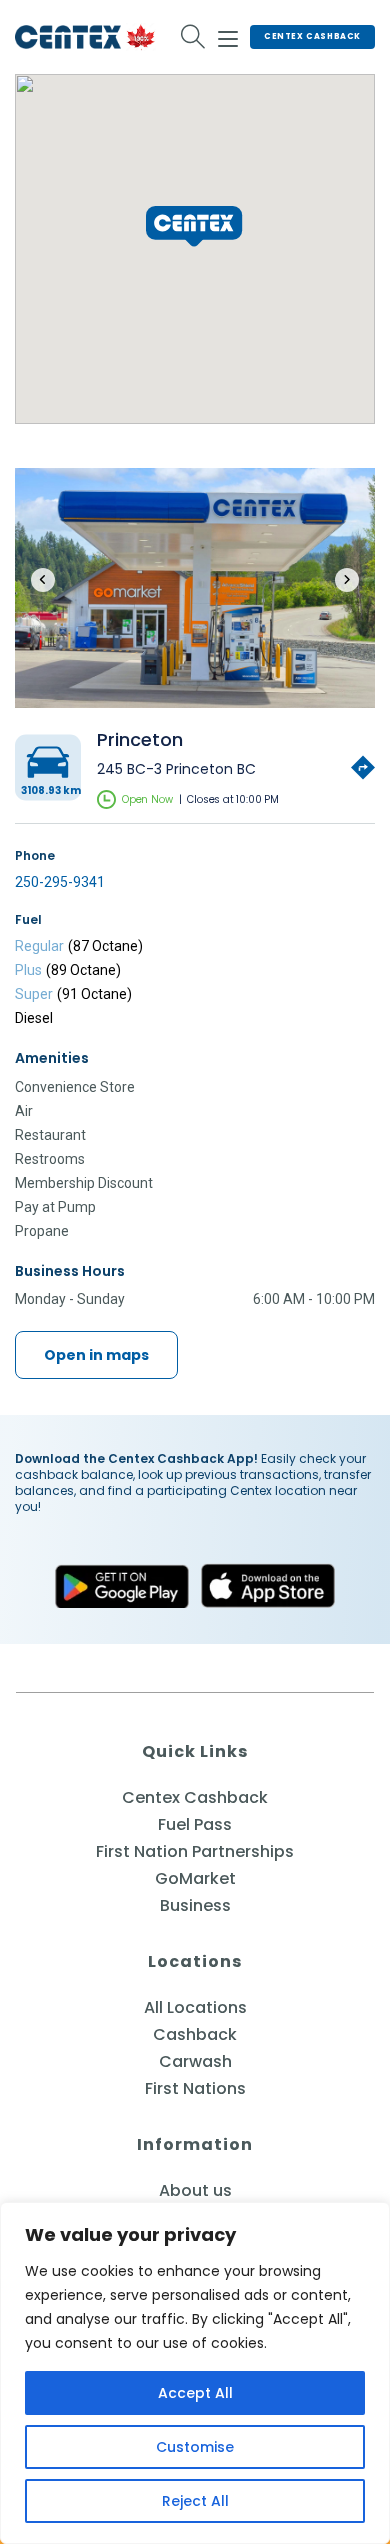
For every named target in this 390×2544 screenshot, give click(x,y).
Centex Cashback (312, 36)
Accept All (195, 2393)
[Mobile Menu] (228, 36)
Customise (195, 2447)
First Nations (195, 2088)
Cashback (195, 2034)
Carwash (195, 2061)
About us (195, 2190)
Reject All (195, 2501)
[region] (195, 2373)
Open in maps (96, 1355)
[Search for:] (193, 37)
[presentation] (43, 580)
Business (195, 1905)
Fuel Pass (195, 1824)
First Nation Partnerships (195, 1851)
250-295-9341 (60, 882)
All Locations (195, 2007)
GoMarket (195, 1878)
